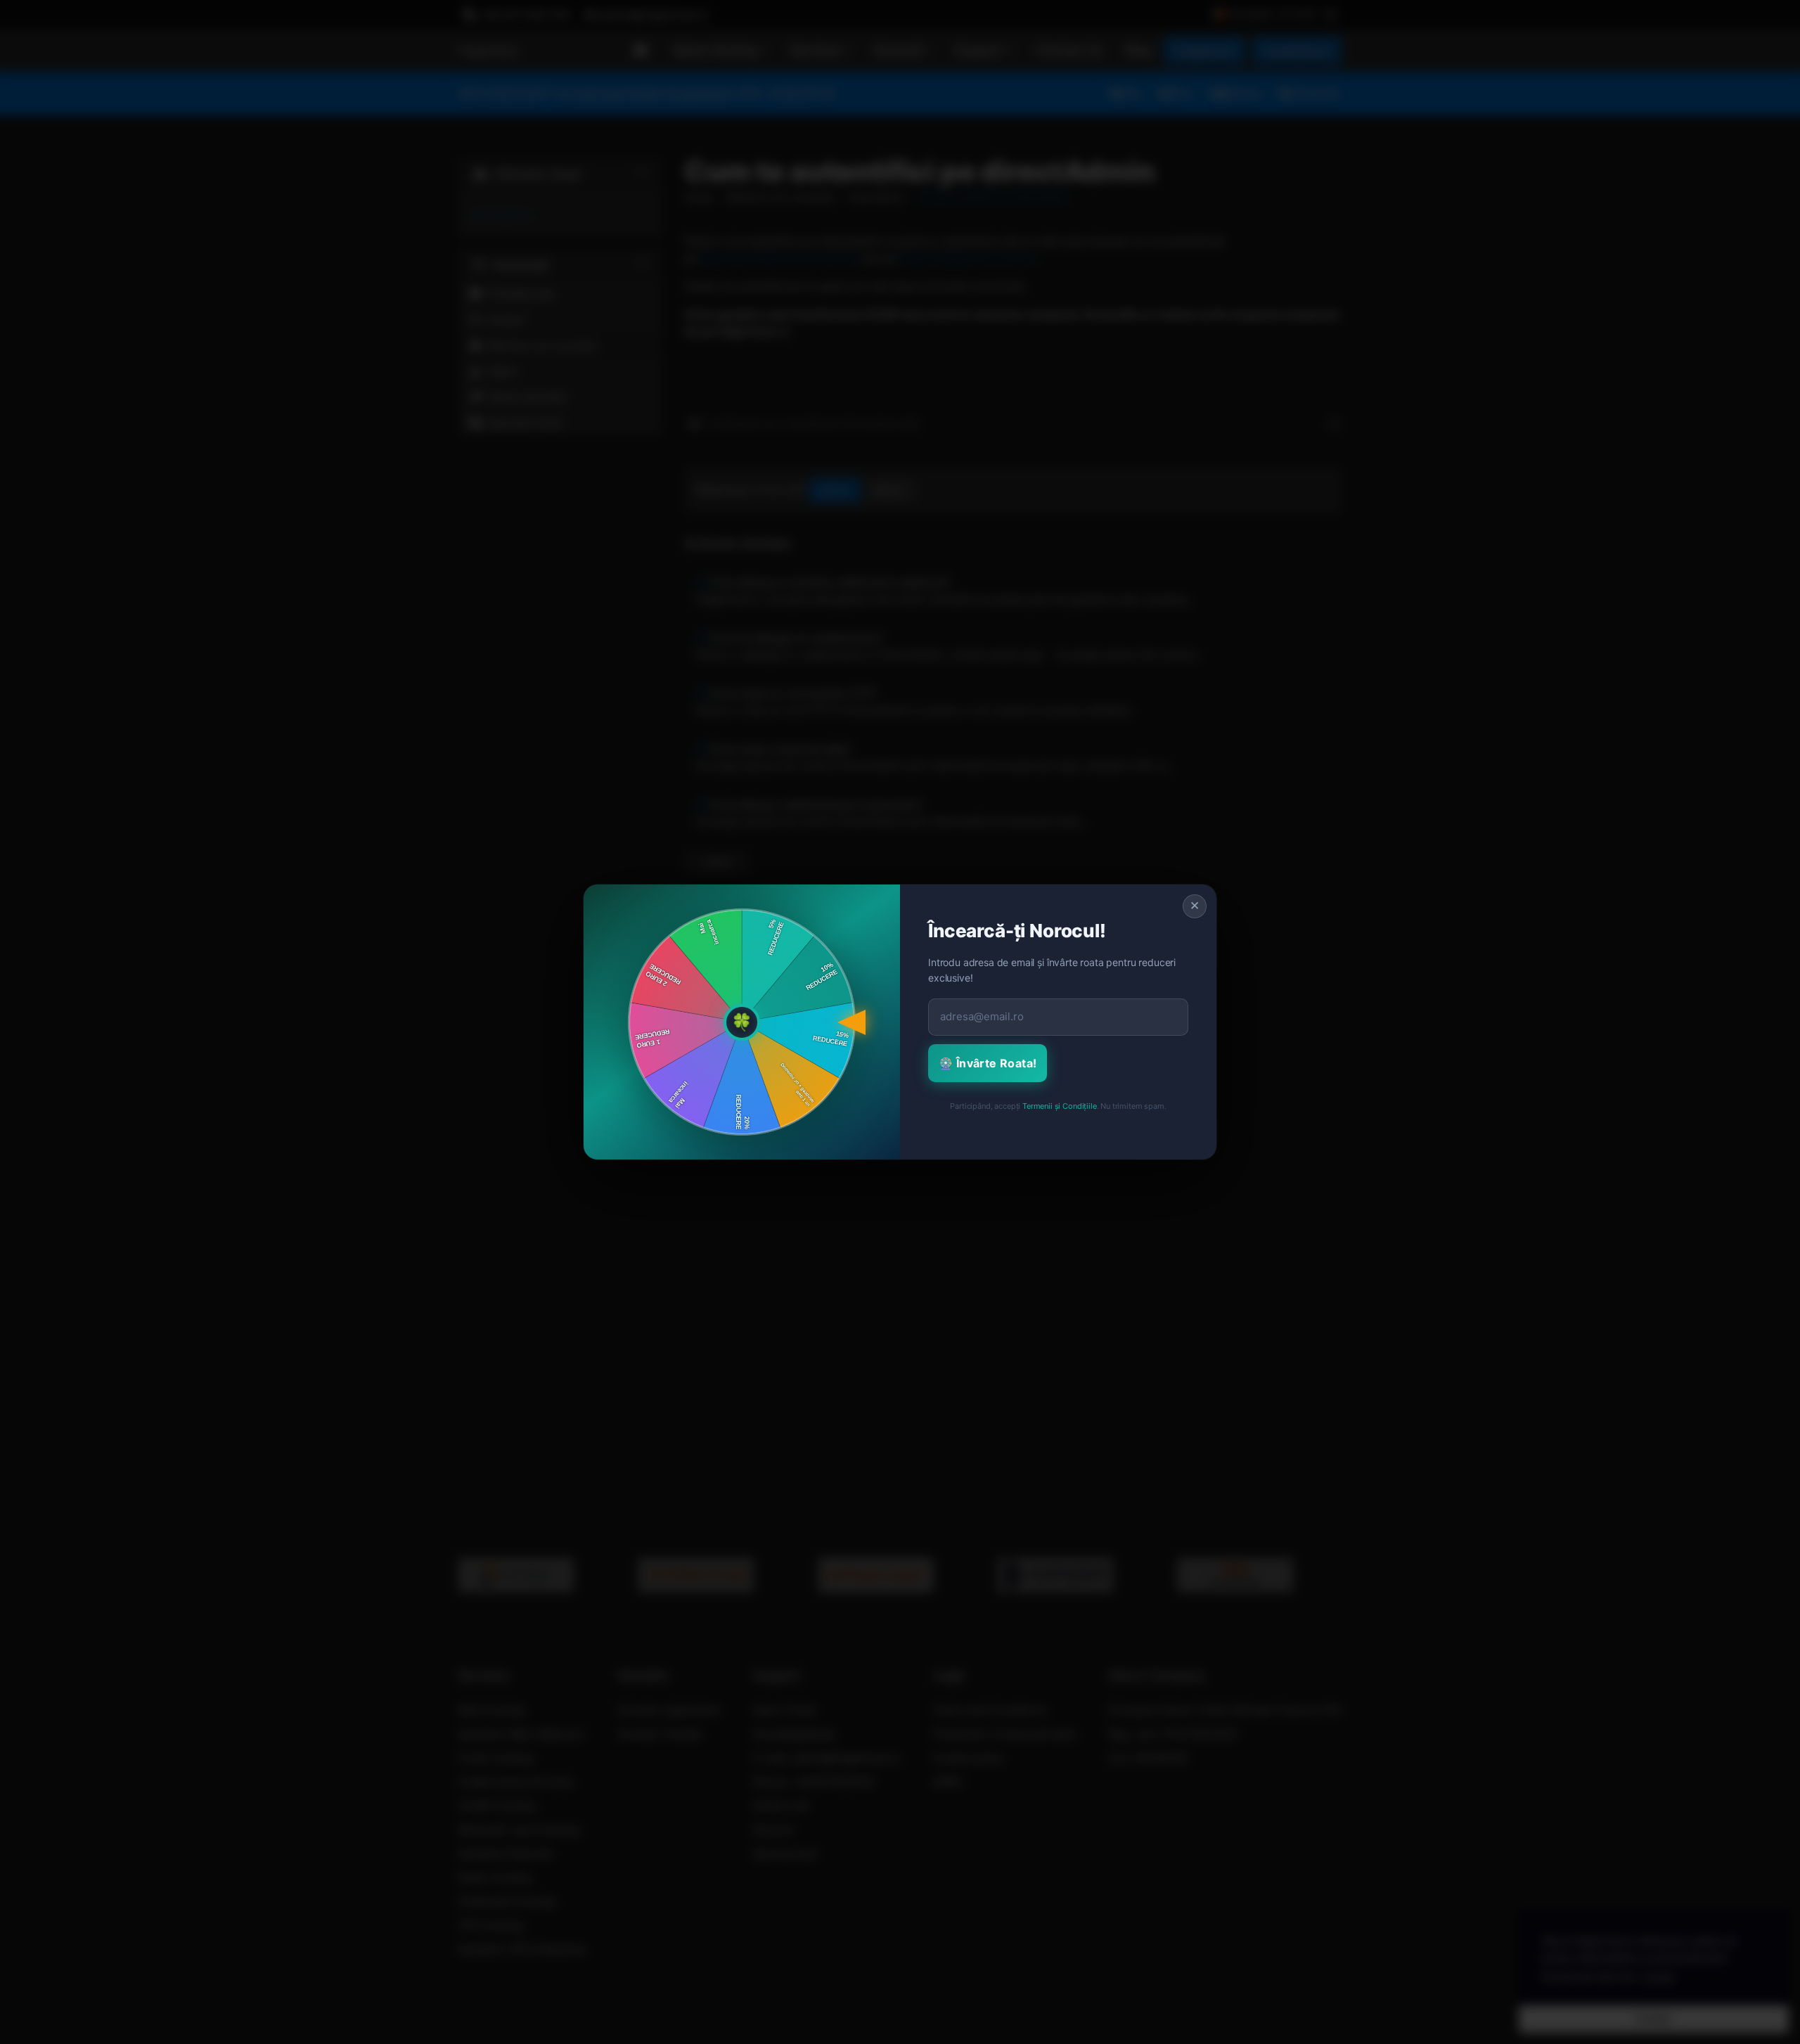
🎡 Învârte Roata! (988, 1063)
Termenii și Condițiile (1059, 1106)
